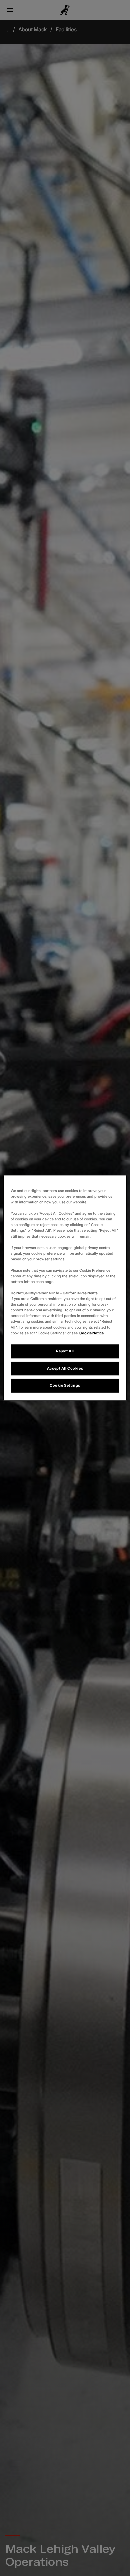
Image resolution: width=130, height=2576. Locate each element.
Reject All (65, 1351)
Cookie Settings (65, 1386)
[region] (65, 1288)
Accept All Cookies (65, 1368)
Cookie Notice (91, 1333)
